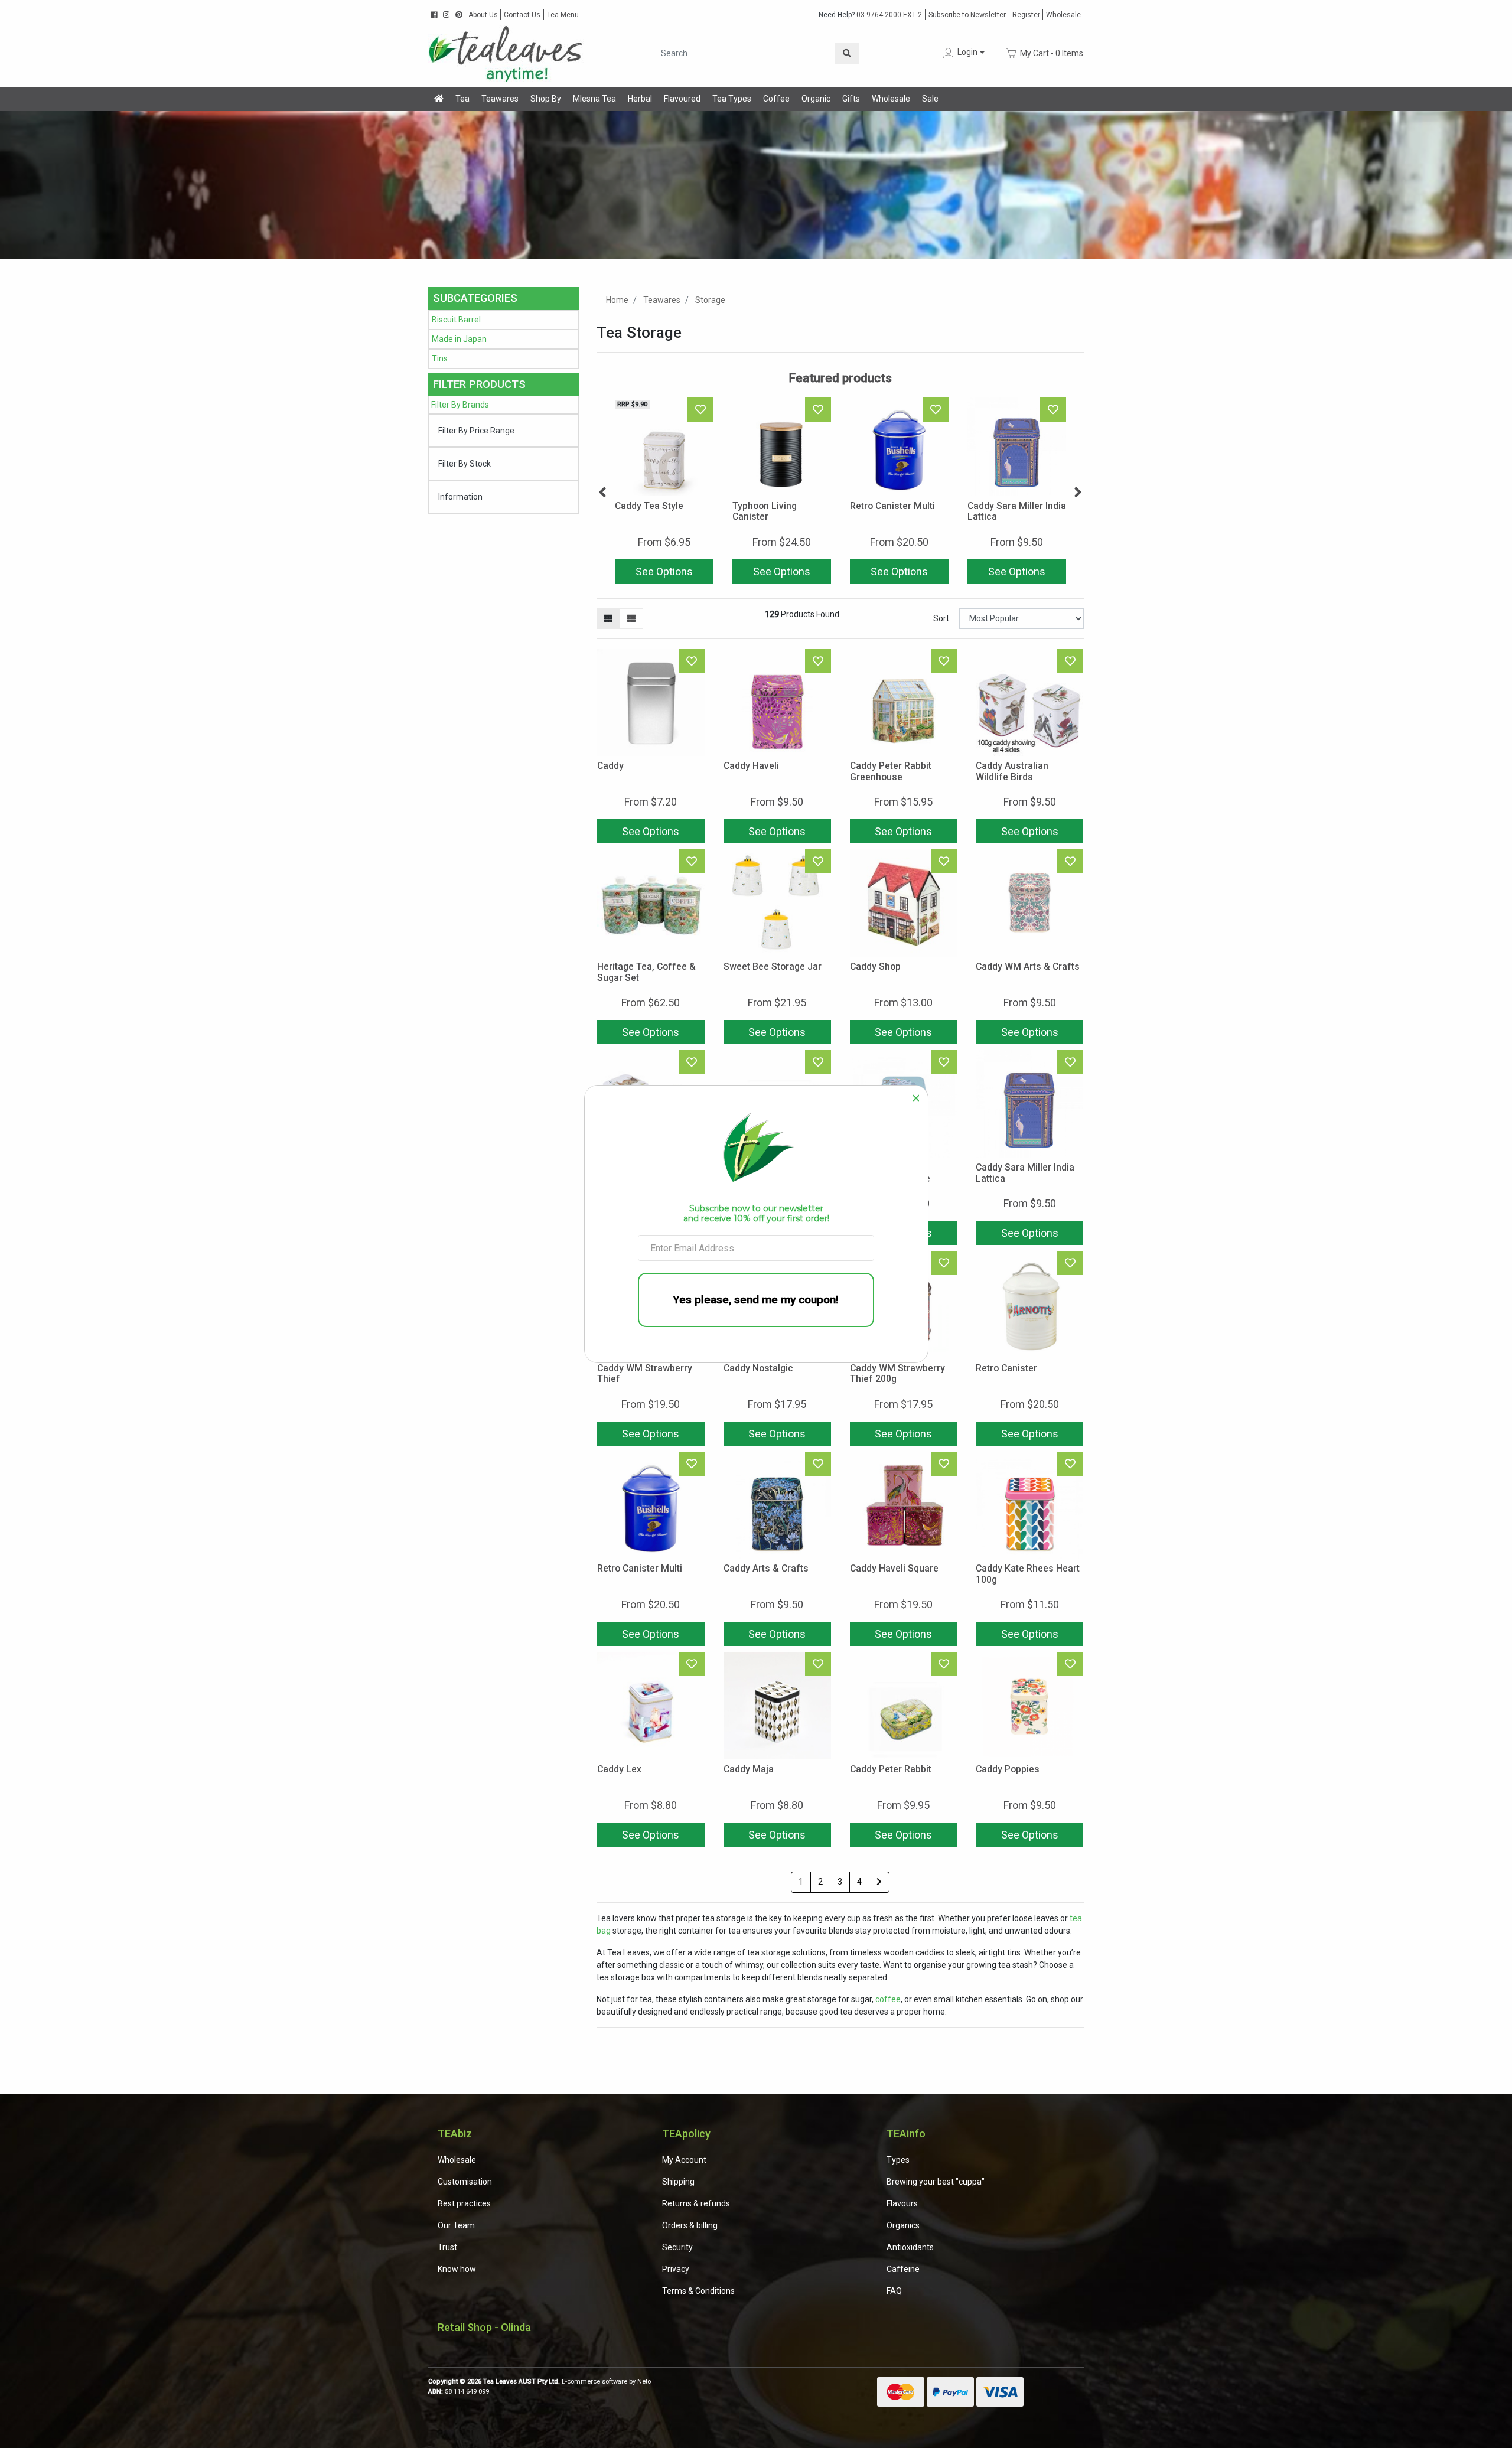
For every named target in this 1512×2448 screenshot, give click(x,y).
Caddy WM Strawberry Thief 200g (897, 1374)
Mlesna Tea (594, 99)
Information (460, 497)
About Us (483, 15)
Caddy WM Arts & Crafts (1028, 967)
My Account (684, 2160)
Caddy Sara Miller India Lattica (1017, 511)
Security (677, 2247)
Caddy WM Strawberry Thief (645, 1374)
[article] (664, 493)
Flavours (902, 2203)
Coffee (776, 99)
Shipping (678, 2182)
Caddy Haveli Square (894, 1568)
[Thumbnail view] (608, 619)
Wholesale (1063, 15)
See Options (664, 571)
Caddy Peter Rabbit (891, 1769)
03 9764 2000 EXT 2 (870, 15)
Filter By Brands (460, 405)
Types (898, 2160)
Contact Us (522, 15)
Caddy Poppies (1008, 1769)
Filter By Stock (465, 464)
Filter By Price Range (476, 431)
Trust (447, 2247)
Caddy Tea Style (649, 506)
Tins (440, 358)
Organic (816, 99)
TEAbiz (455, 2134)
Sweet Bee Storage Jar (773, 967)
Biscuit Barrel (456, 320)
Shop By (546, 99)
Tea (462, 99)
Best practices (464, 2203)
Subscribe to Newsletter (967, 15)
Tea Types (732, 99)
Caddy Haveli (751, 766)
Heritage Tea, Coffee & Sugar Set (646, 972)
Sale (930, 99)
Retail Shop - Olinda (484, 2327)
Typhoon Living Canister (765, 511)
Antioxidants (910, 2247)
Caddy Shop (875, 967)
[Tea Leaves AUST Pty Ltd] (508, 53)
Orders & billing (690, 2225)
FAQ (894, 2291)
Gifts (851, 99)
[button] (963, 53)
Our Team (456, 2225)
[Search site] (847, 53)
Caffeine (903, 2269)
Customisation (465, 2182)
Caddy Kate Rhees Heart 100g (1028, 1574)
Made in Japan (459, 339)
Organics (903, 2225)
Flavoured (682, 99)
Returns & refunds (696, 2203)
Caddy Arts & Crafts (766, 1568)
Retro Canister (1006, 1368)
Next (1078, 493)
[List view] (631, 619)
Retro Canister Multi (892, 506)
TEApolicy (686, 2134)
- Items (1052, 53)
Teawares (500, 99)
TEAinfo (906, 2134)
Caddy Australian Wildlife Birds (1012, 771)
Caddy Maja (749, 1769)
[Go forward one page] (879, 1882)
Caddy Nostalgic (758, 1368)
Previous (602, 493)
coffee (888, 1999)
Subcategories (475, 298)
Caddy (610, 766)
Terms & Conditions (698, 2291)
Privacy (676, 2269)
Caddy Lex (619, 1769)
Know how (457, 2269)
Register (1026, 15)
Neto (644, 2382)
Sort (941, 618)
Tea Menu (563, 15)
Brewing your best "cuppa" (936, 2182)
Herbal (640, 99)
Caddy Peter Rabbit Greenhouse (891, 771)
